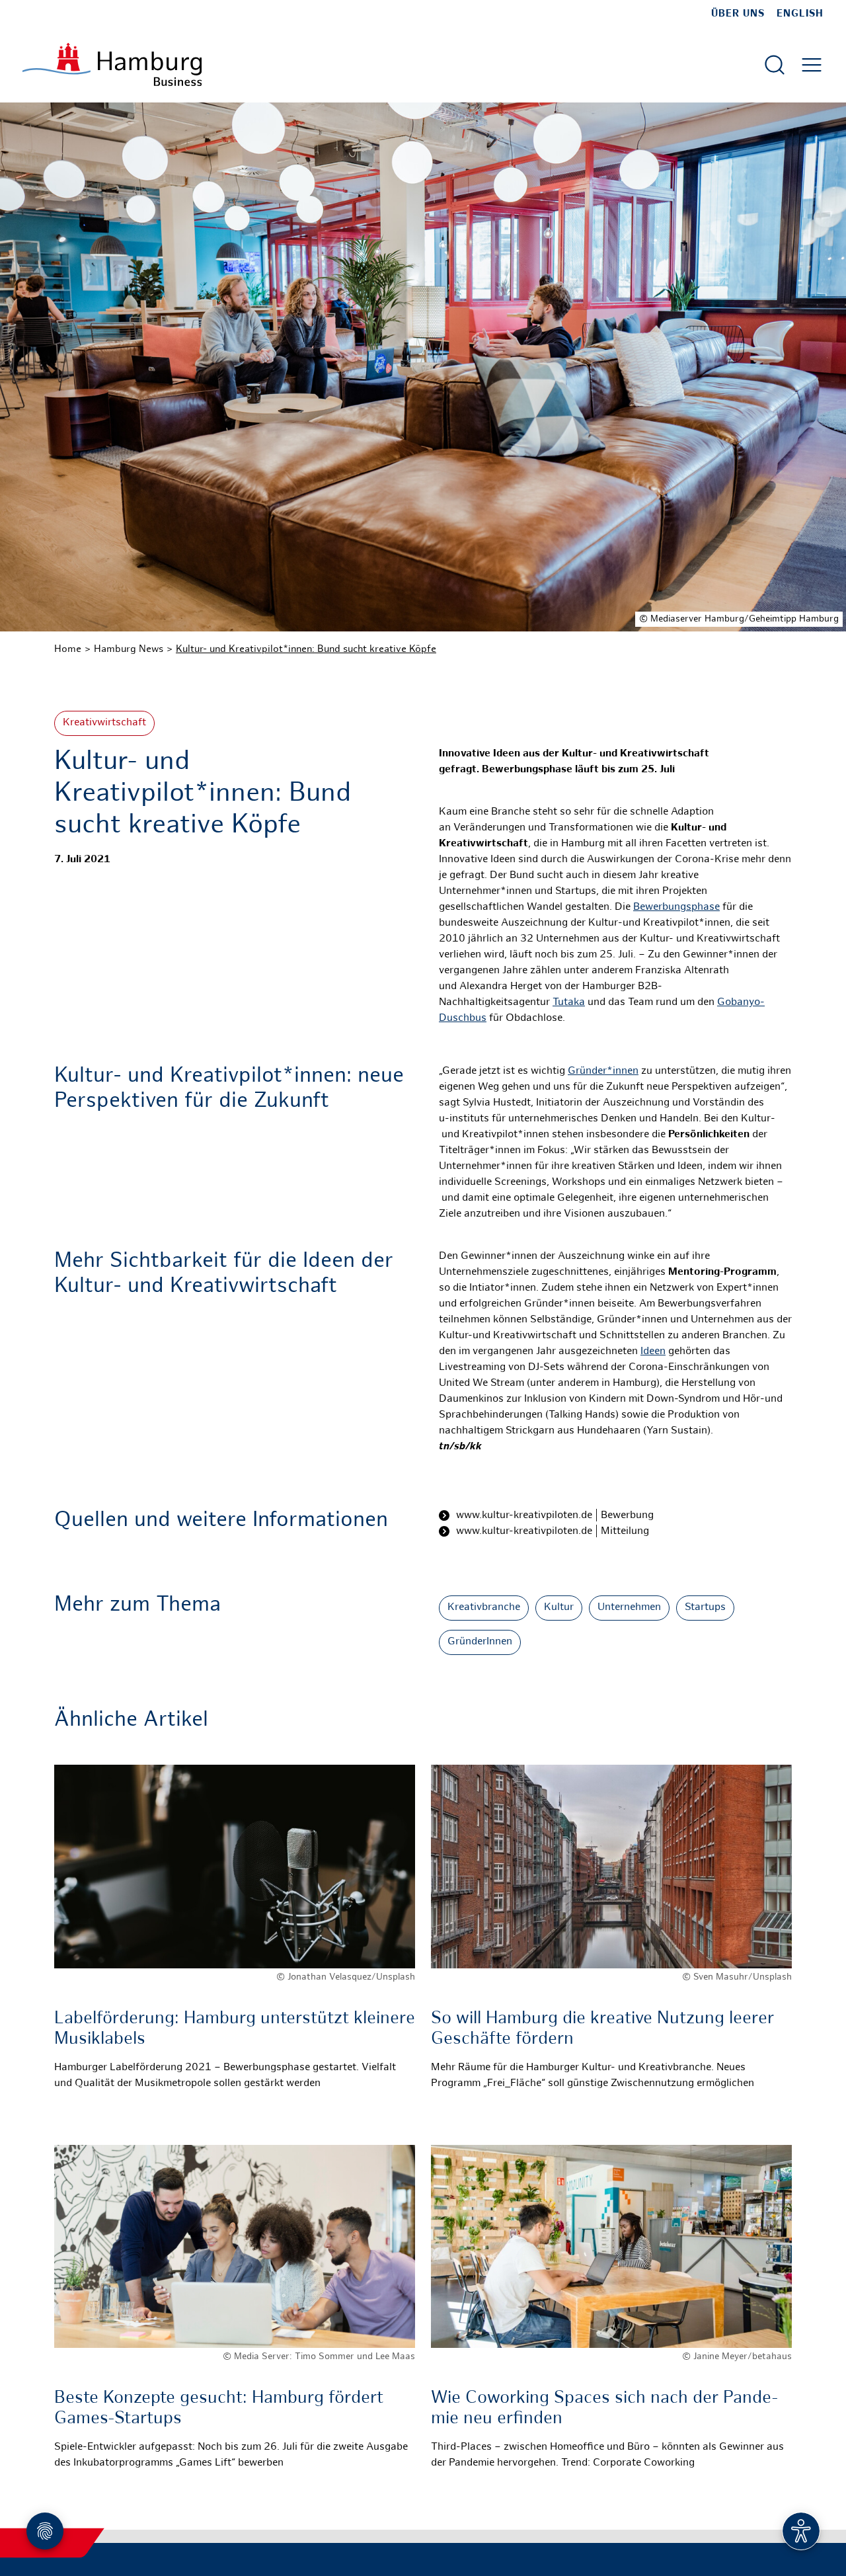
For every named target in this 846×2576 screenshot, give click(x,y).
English (800, 14)
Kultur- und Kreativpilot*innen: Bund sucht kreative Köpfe (306, 649)
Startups (705, 1608)
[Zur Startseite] (112, 64)
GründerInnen (480, 1642)
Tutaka (569, 1003)
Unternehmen (629, 1608)
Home (68, 649)
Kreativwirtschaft (104, 723)
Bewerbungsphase (676, 907)
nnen (627, 1071)
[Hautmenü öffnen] (812, 65)
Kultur (559, 1608)
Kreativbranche (484, 1608)
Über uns (738, 14)
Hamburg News (129, 649)
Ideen (653, 1352)
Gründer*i (592, 1071)
